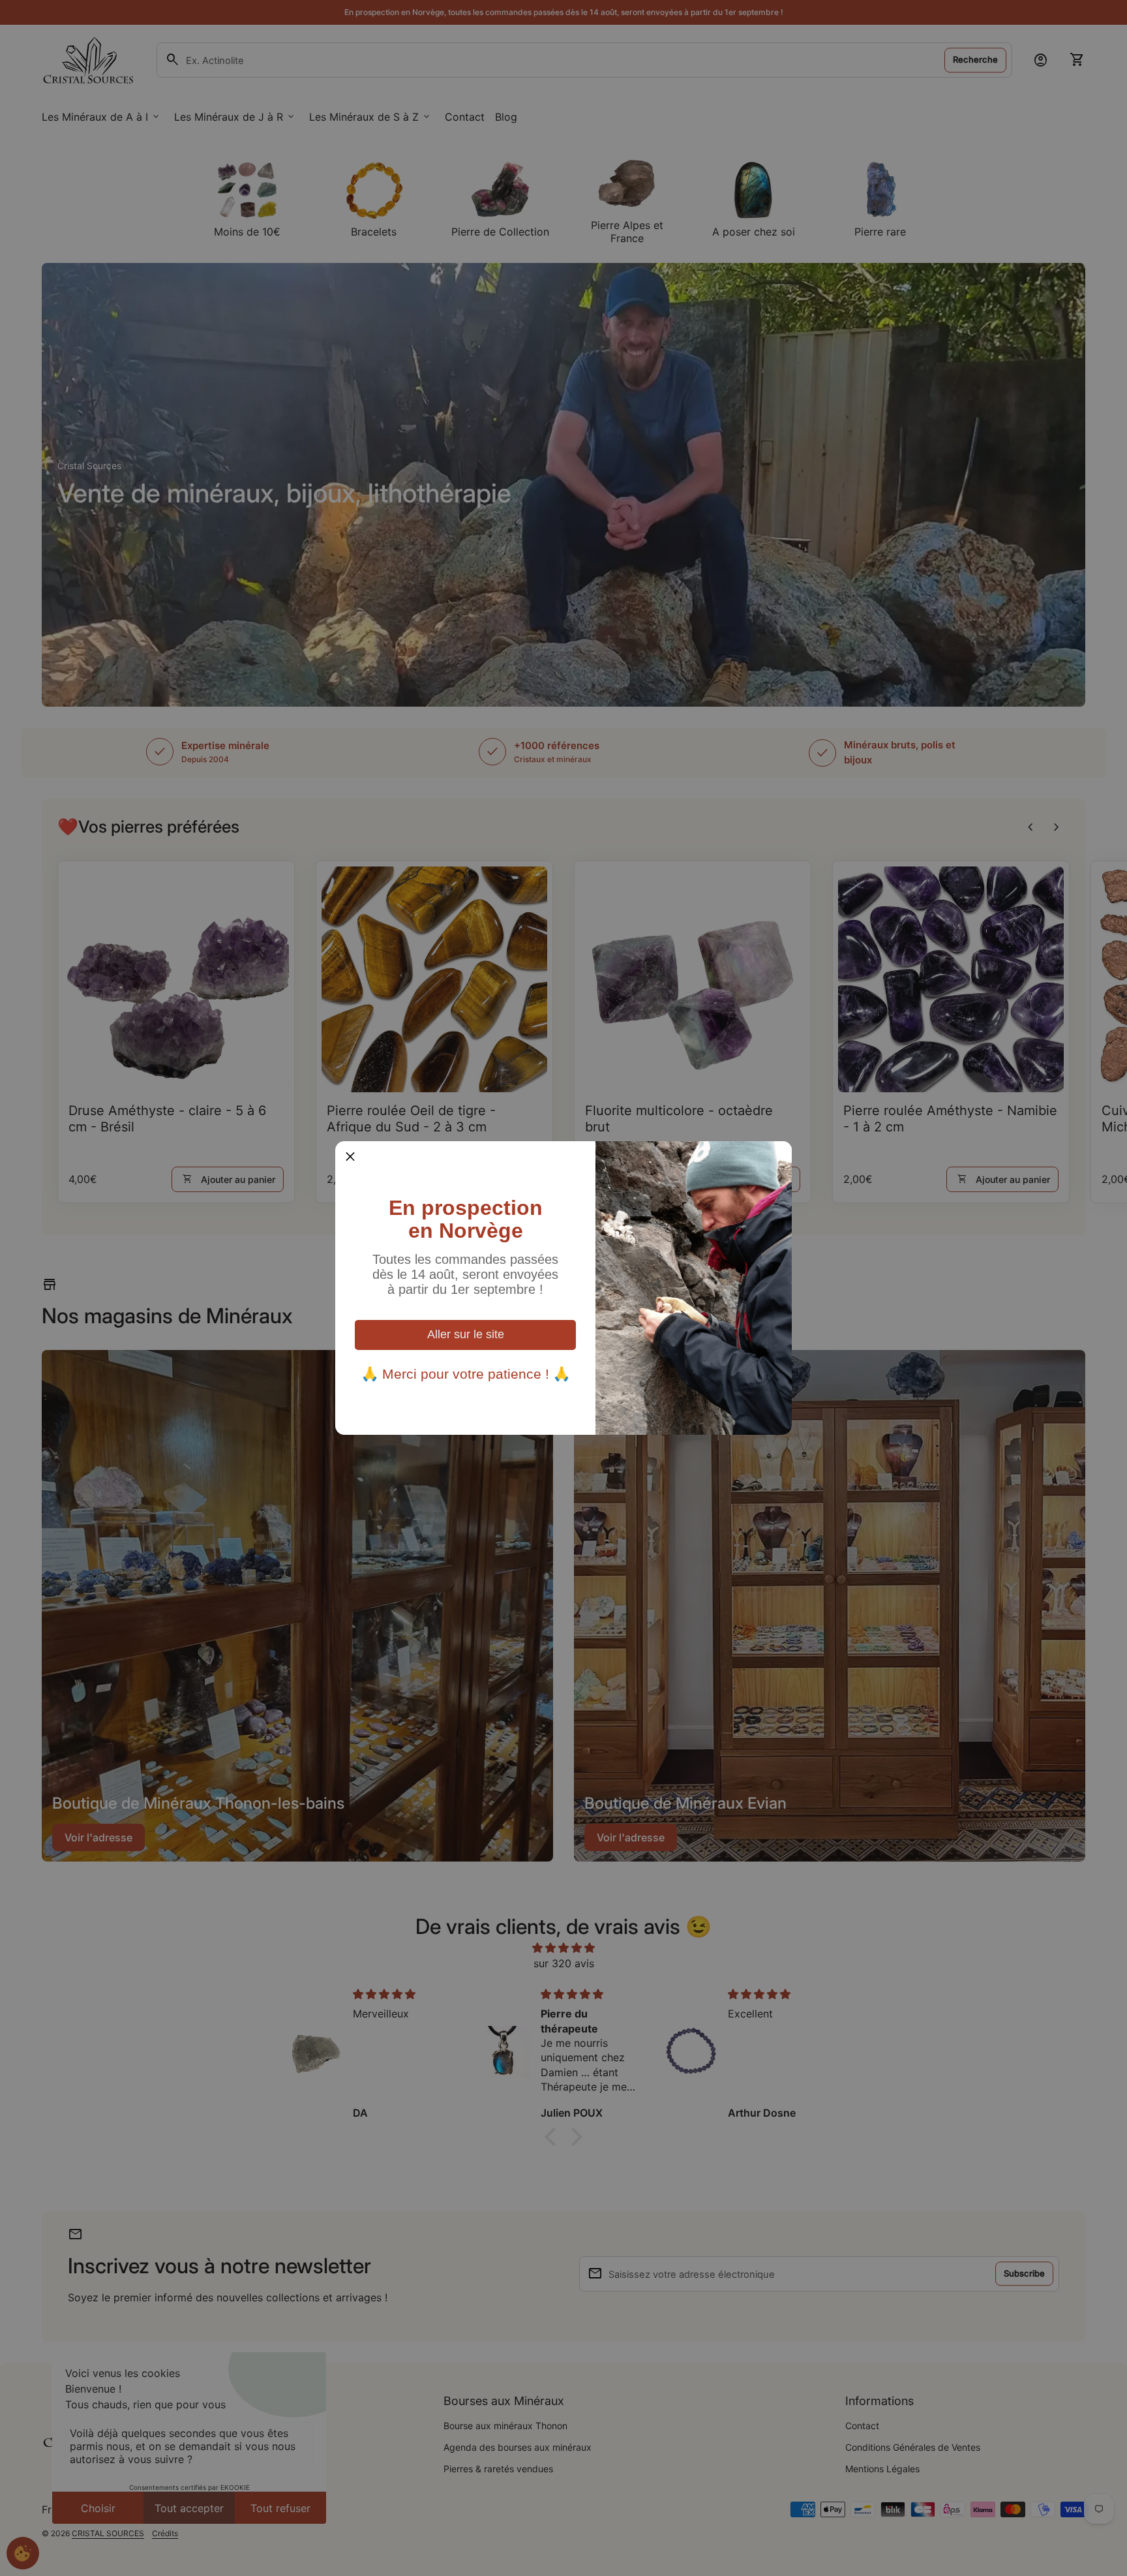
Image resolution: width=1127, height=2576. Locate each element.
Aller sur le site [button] (466, 1334)
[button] (350, 1156)
